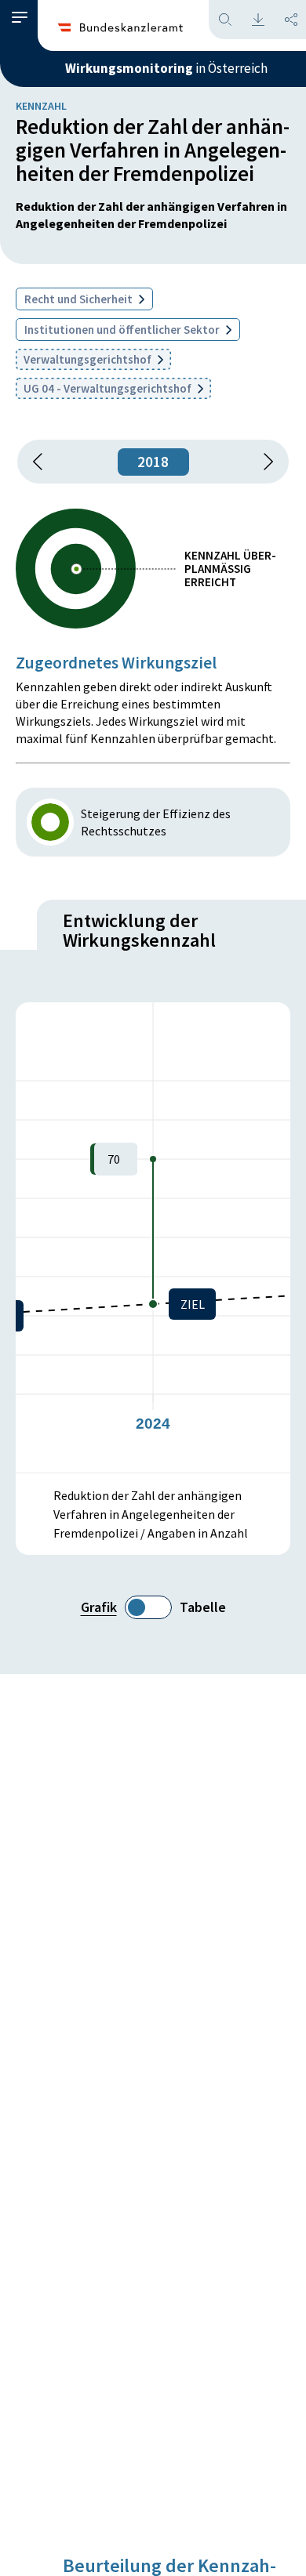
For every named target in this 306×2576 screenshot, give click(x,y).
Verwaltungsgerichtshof (89, 359)
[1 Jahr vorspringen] (263, 462)
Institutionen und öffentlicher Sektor (123, 330)
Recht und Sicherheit (80, 299)
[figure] (153, 1237)
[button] (20, 18)
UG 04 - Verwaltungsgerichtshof (109, 388)
